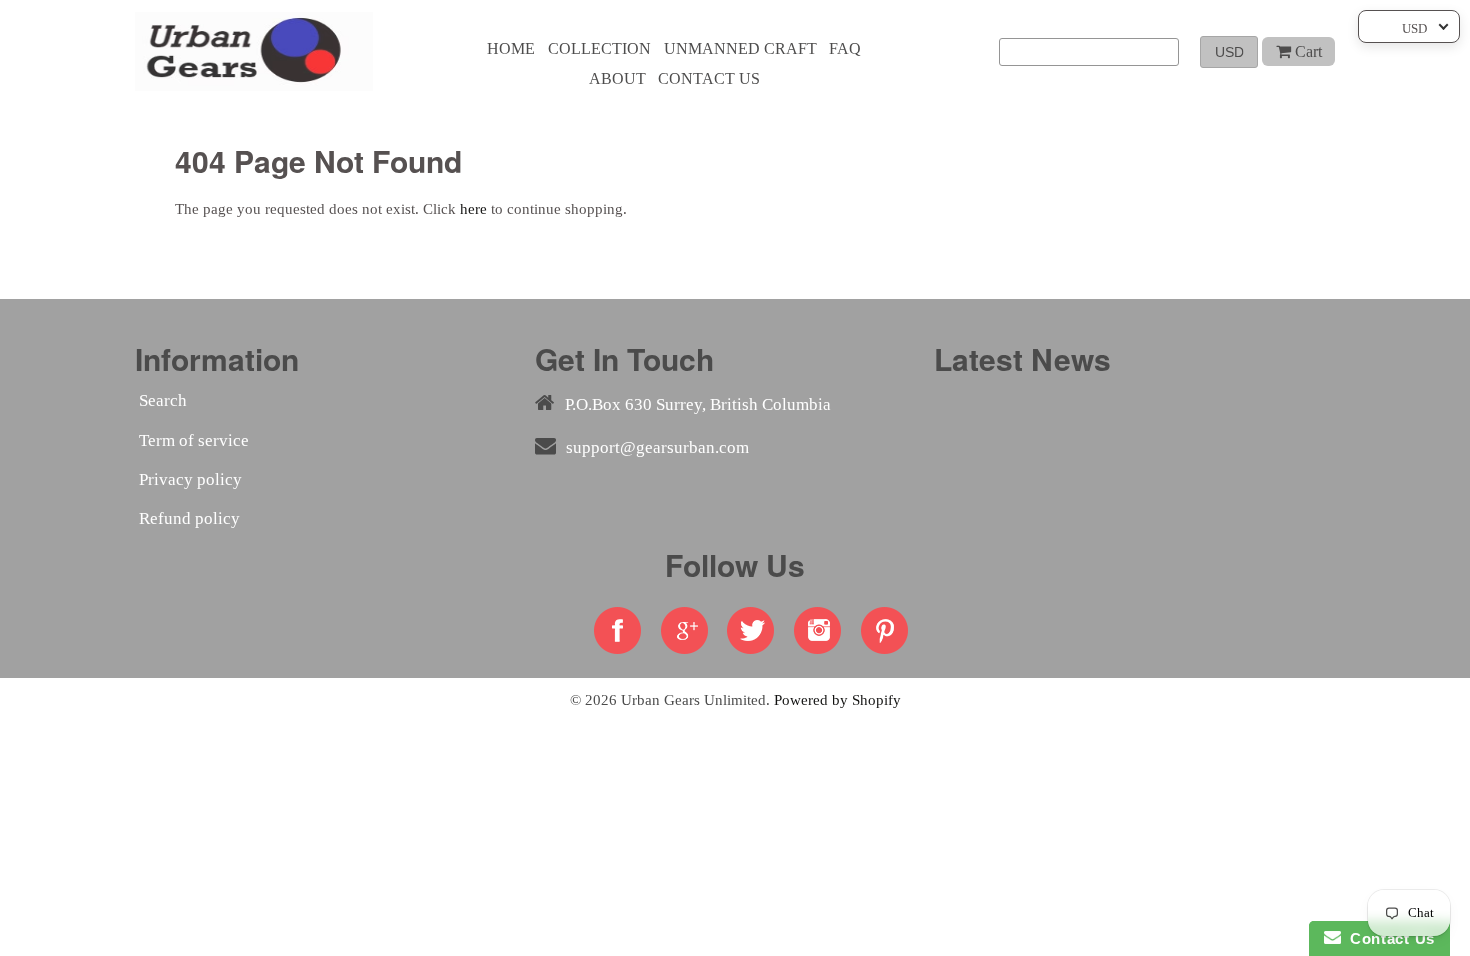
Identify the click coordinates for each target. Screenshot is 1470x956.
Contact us (709, 78)
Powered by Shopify (837, 699)
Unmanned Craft (740, 48)
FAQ (845, 48)
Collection (599, 48)
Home (511, 48)
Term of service (194, 440)
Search (163, 400)
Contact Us (1388, 938)
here (473, 209)
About (617, 78)
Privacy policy (190, 479)
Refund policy (189, 518)
